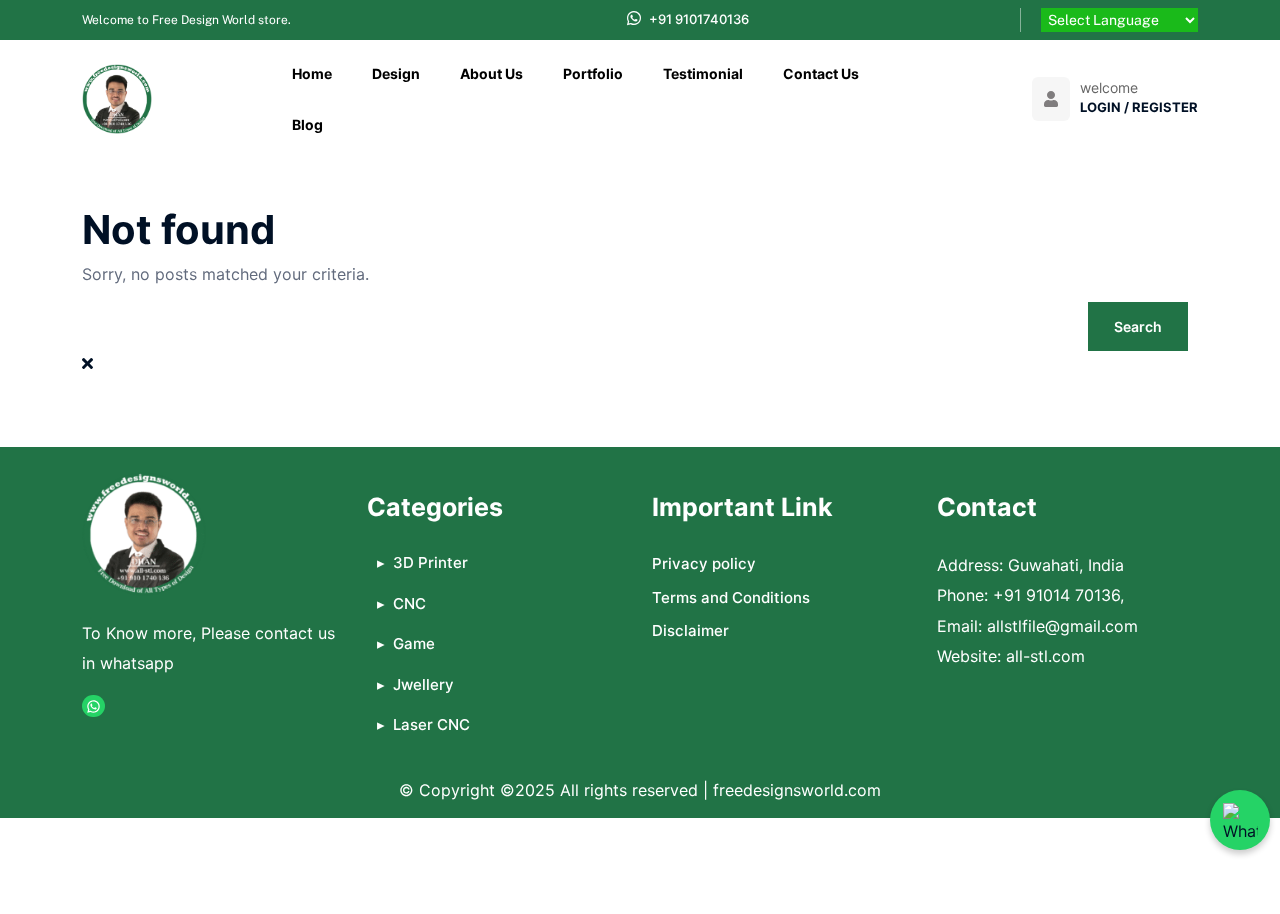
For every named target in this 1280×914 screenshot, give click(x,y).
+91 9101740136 (699, 19)
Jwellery (423, 684)
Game (414, 643)
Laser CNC (431, 724)
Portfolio (593, 73)
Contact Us (821, 73)
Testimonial (703, 73)
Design (396, 73)
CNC (409, 603)
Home (312, 73)
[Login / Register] (1051, 99)
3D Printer (430, 562)
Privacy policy (704, 563)
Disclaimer (690, 630)
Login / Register (1139, 107)
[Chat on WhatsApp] (1240, 820)
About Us (491, 73)
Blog (307, 124)
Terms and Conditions (731, 597)
